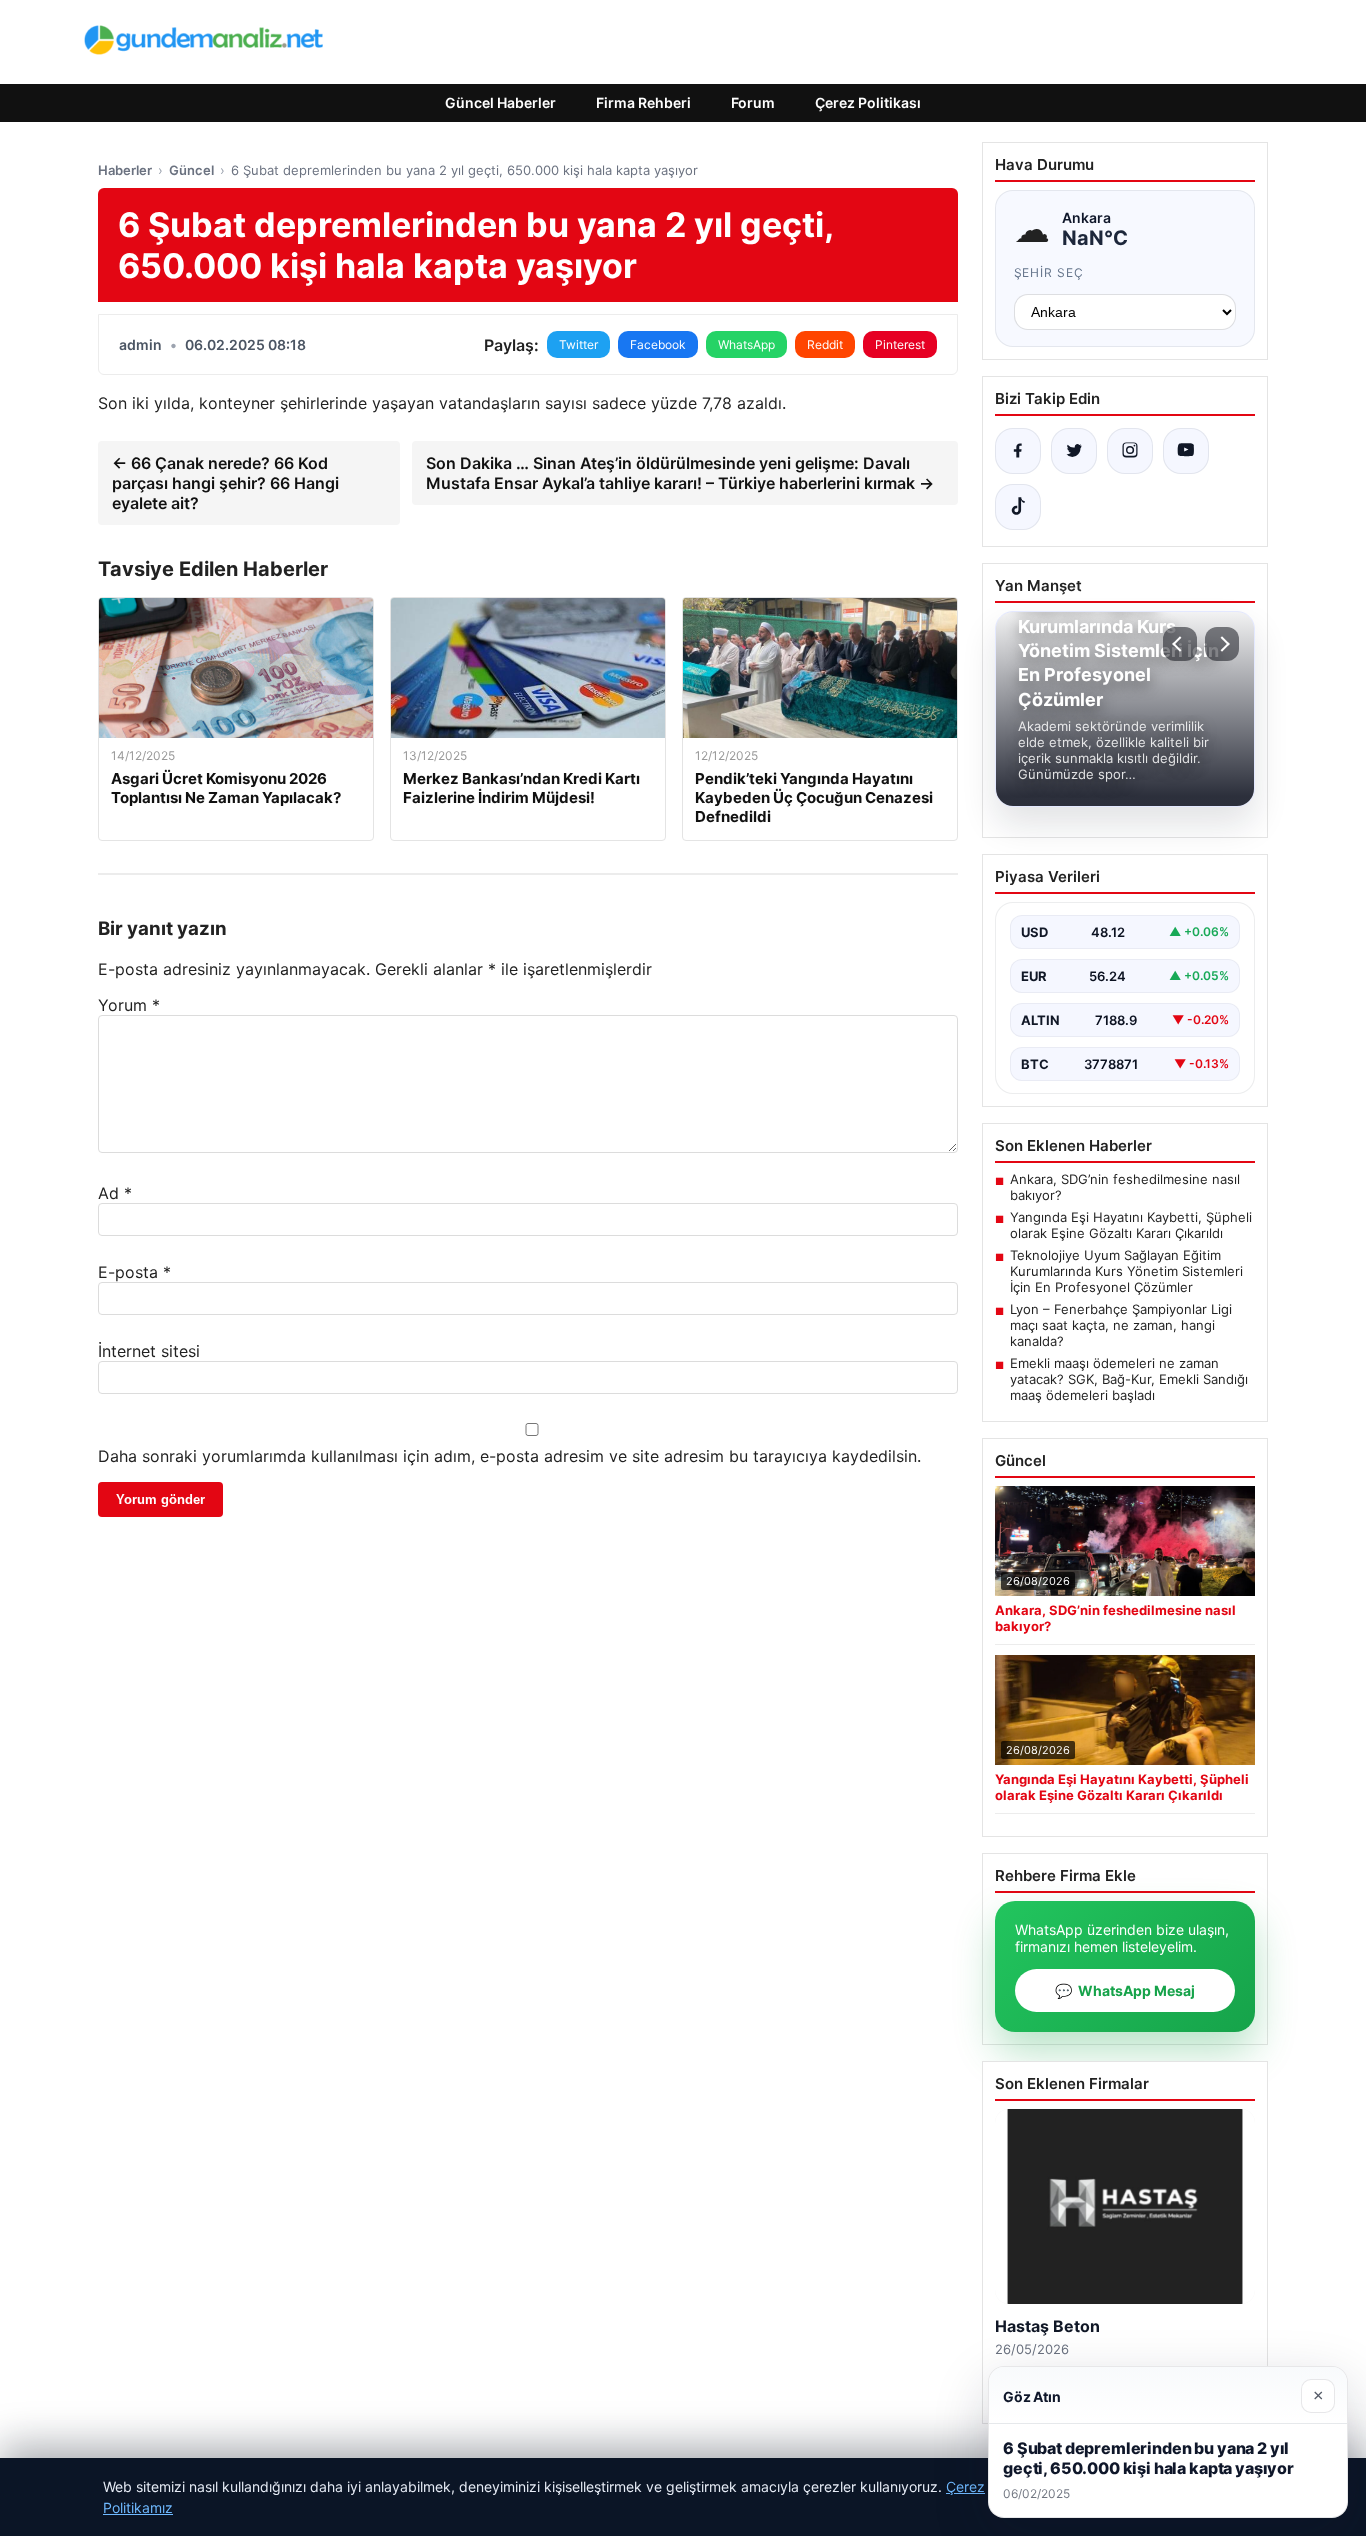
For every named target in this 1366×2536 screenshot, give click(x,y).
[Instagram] (1130, 451)
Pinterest (900, 344)
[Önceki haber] (1180, 644)
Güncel (191, 170)
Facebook (658, 344)
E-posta (134, 1272)
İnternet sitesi (149, 1351)
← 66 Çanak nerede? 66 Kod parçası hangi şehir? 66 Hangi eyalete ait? (225, 483)
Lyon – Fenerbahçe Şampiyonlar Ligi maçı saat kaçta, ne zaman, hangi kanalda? (1121, 1325)
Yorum (129, 1005)
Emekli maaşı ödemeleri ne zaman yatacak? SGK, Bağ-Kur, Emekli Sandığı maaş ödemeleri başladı (1129, 1379)
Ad (115, 1193)
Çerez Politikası (868, 102)
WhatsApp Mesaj (1125, 1990)
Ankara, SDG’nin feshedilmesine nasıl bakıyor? (1125, 1187)
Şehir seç (1049, 272)
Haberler (125, 170)
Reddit (825, 344)
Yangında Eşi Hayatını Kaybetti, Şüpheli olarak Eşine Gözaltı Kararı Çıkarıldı (1131, 1225)
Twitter (578, 344)
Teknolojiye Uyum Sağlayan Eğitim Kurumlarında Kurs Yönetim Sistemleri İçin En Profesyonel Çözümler (1126, 1271)
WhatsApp (746, 344)
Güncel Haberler (500, 102)
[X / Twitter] (1074, 451)
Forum (753, 102)
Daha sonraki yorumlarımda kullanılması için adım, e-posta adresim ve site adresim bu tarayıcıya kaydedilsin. (509, 1456)
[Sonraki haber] (1222, 644)
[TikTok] (1018, 507)
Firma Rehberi (643, 102)
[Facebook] (1018, 451)
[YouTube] (1186, 451)
